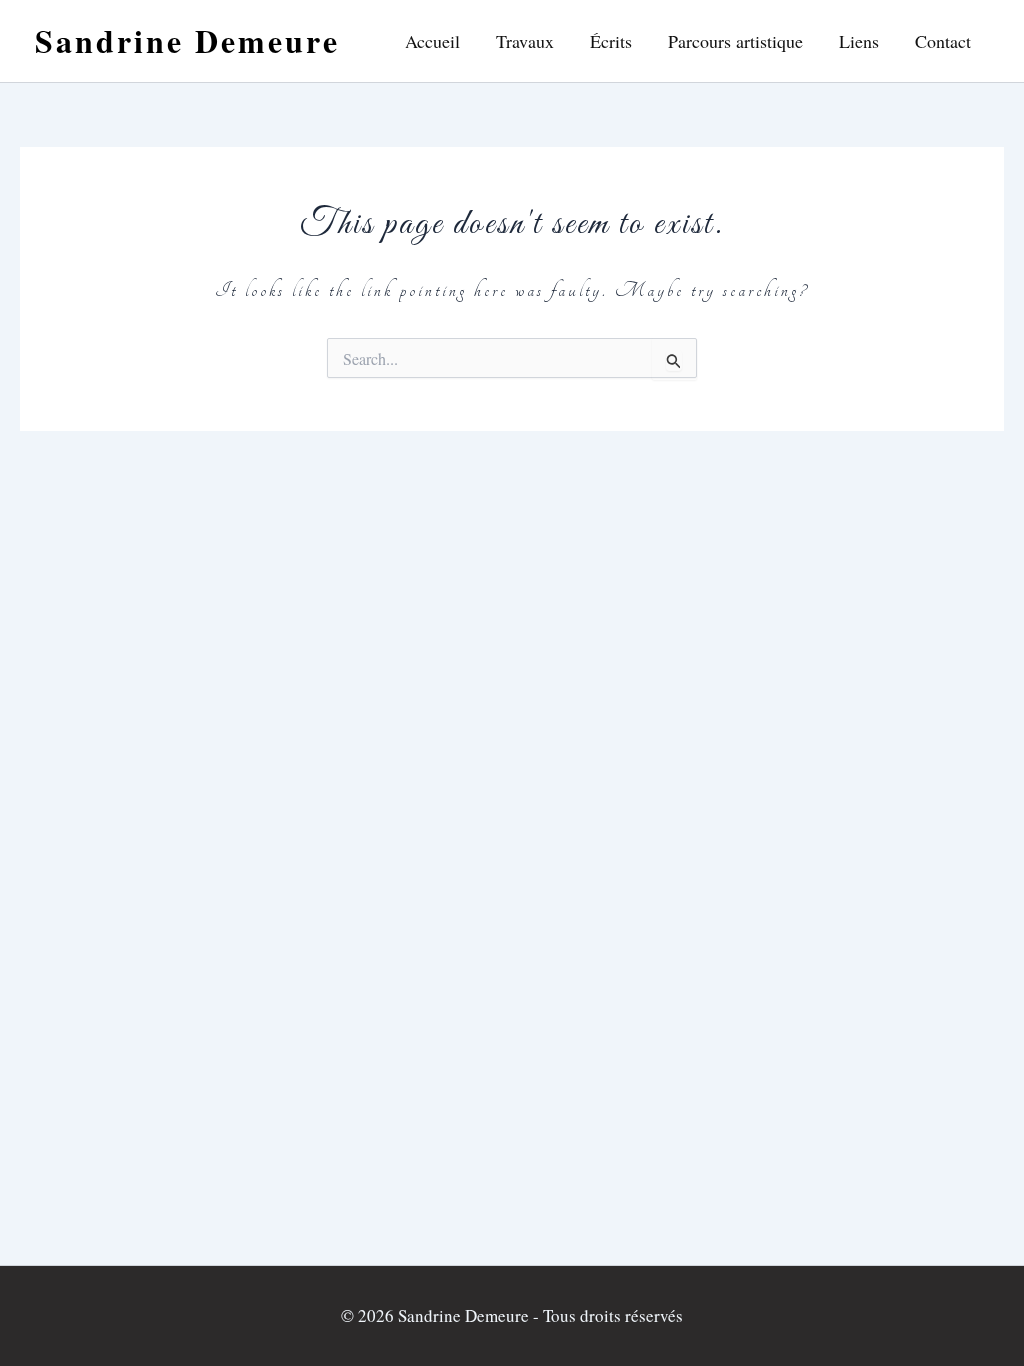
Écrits (611, 41)
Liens (859, 41)
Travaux (525, 41)
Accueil (432, 41)
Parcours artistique (735, 41)
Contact (943, 41)
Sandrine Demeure (187, 40)
